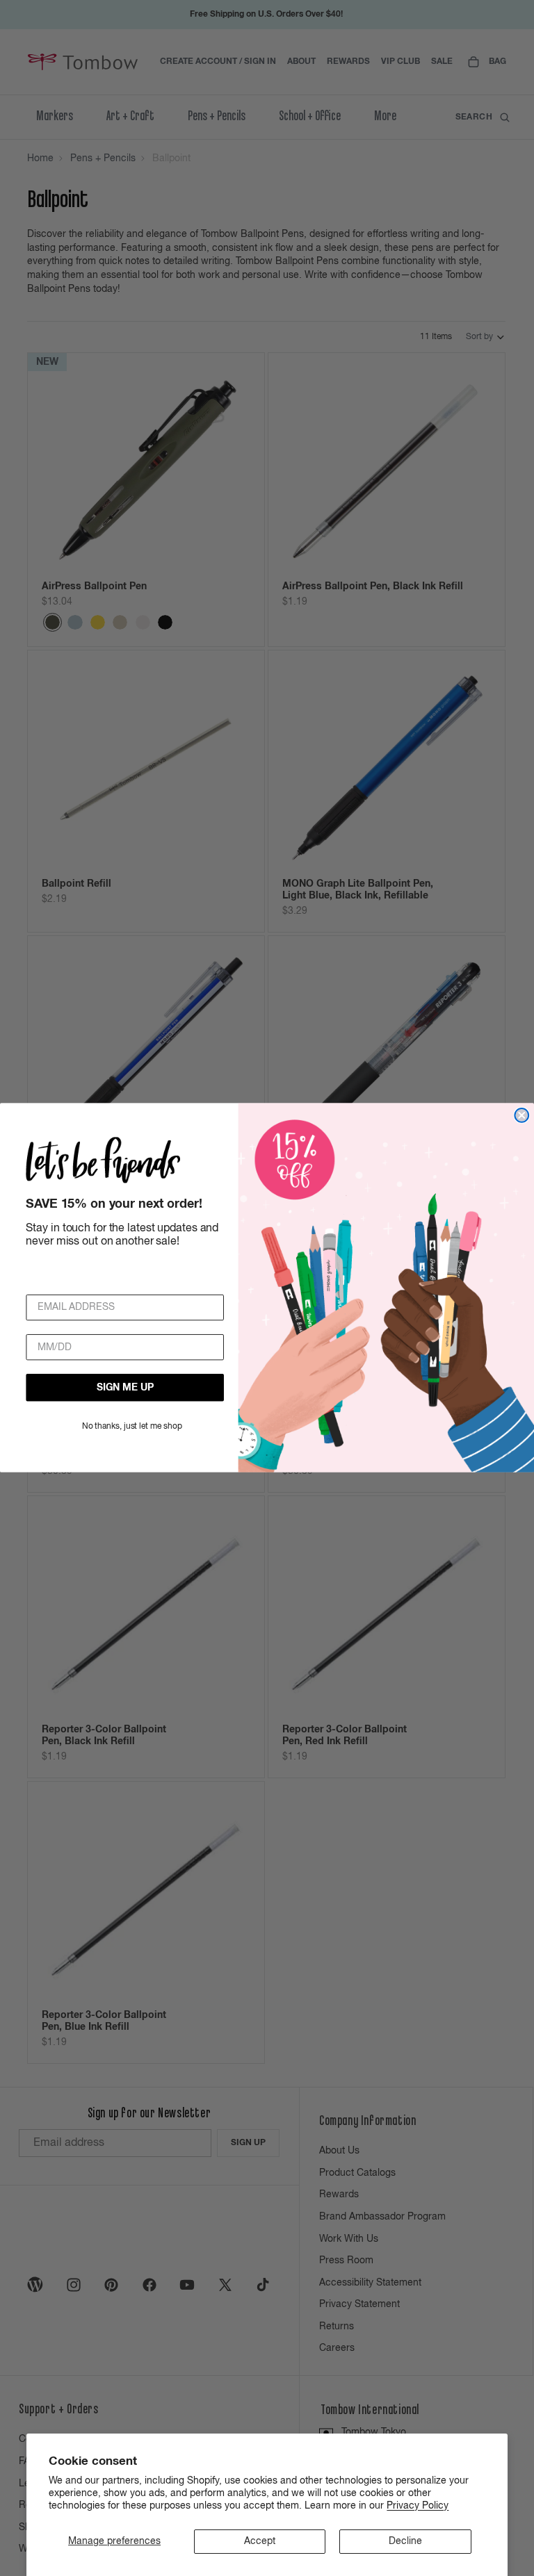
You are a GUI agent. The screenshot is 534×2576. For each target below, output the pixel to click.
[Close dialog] (521, 1115)
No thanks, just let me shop (132, 1427)
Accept (260, 2541)
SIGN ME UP (125, 1388)
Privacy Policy (418, 2506)
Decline (405, 2541)
